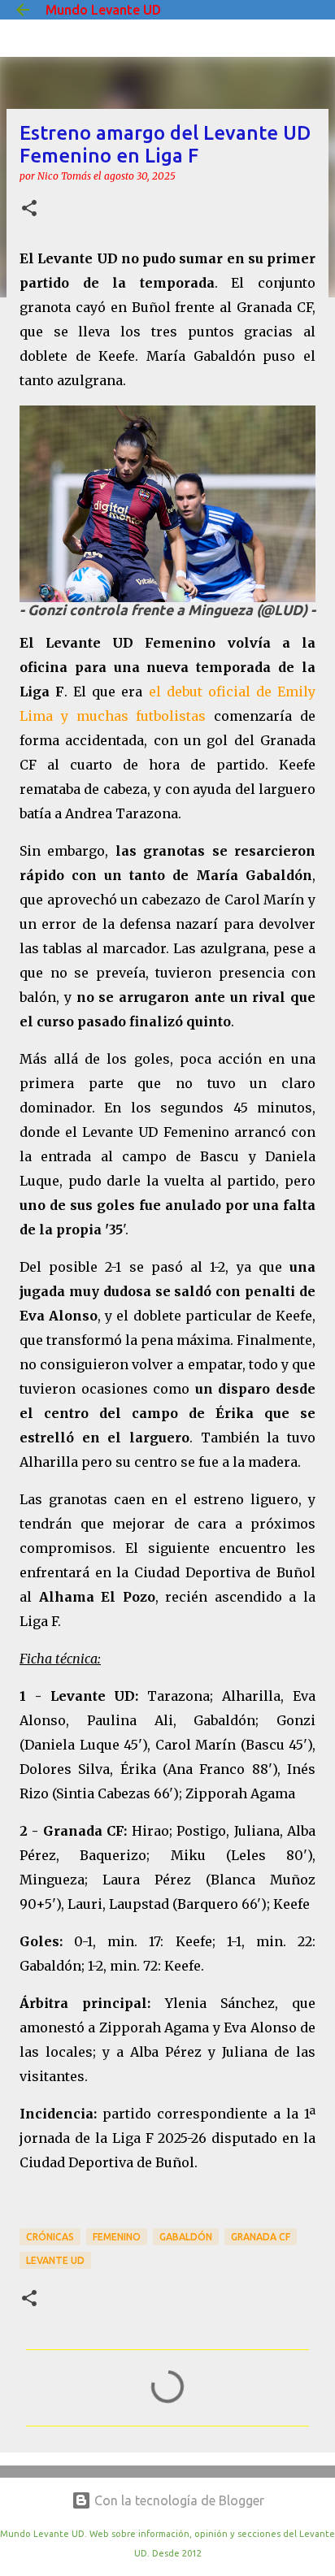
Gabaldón (186, 2237)
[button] (29, 209)
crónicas (50, 2237)
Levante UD (55, 2260)
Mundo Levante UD (103, 10)
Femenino (117, 2237)
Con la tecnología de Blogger (178, 2500)
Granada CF (261, 2237)
